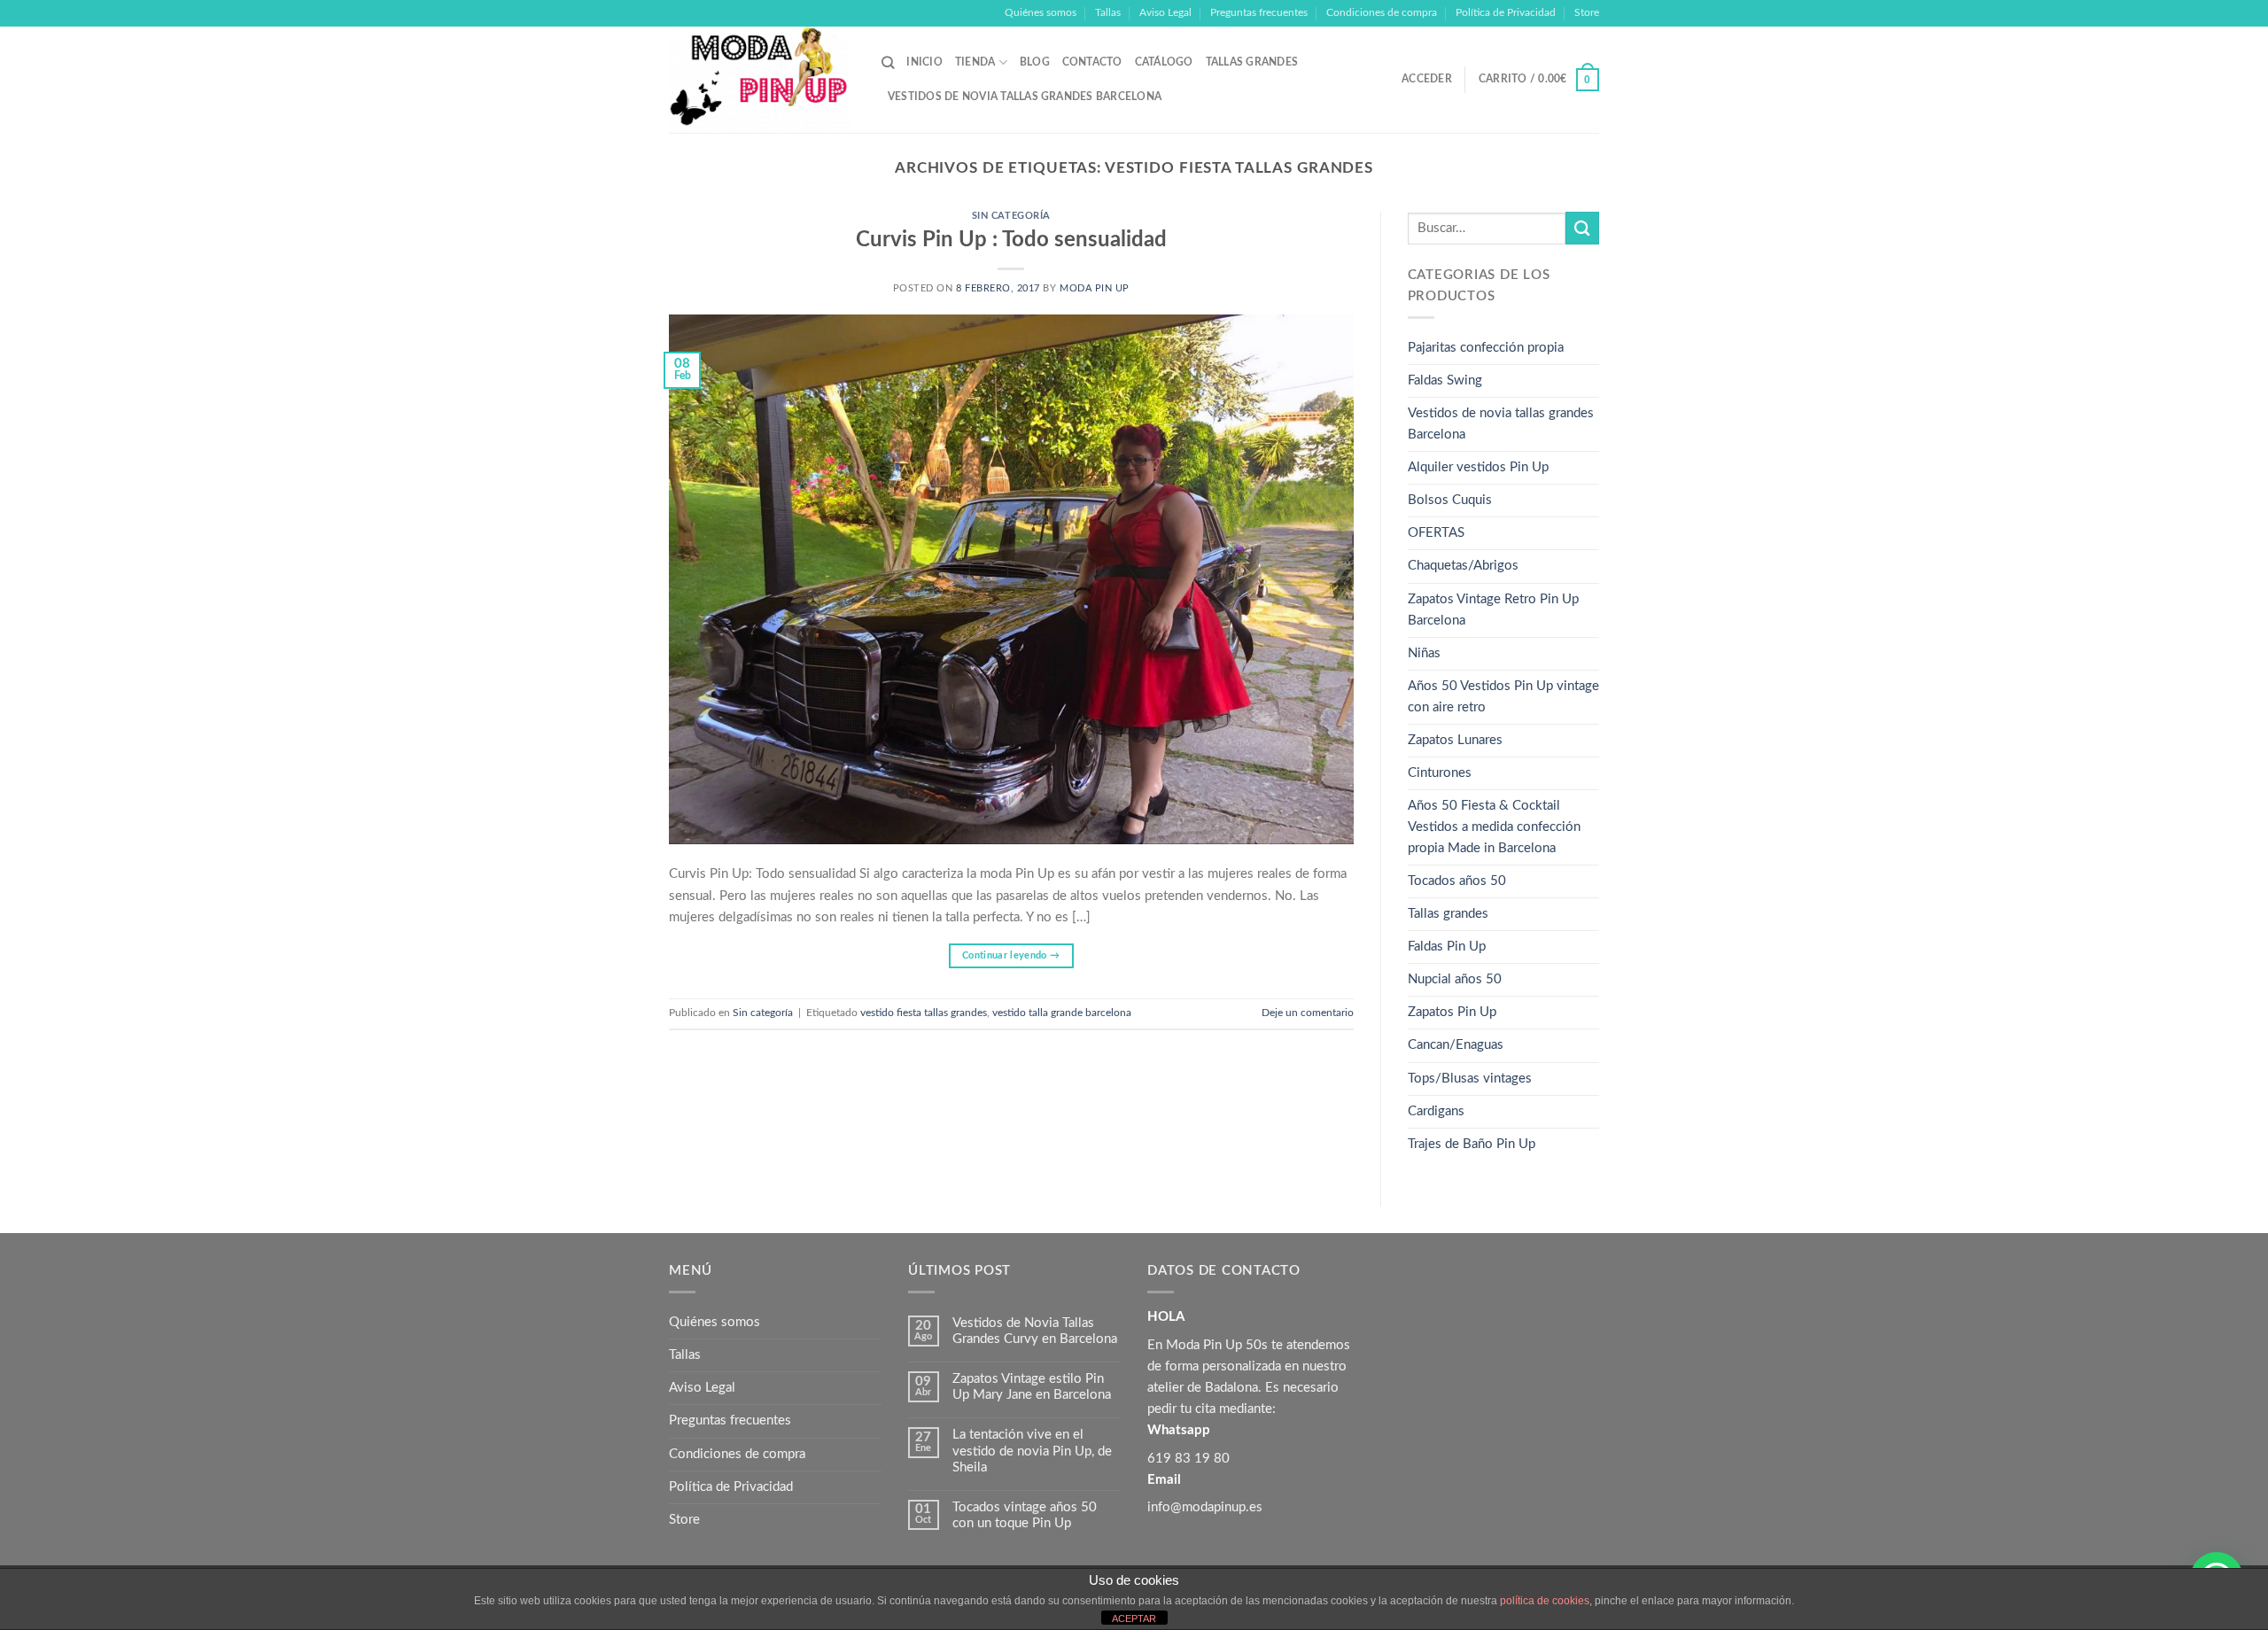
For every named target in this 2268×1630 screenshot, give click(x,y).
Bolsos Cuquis (1450, 500)
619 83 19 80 (1188, 1459)
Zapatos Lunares (1455, 740)
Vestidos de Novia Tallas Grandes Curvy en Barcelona (1035, 1331)
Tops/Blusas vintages (1470, 1079)
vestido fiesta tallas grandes (924, 1013)
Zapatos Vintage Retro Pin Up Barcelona (1493, 610)
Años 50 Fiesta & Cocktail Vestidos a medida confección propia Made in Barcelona (1494, 827)
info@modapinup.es (1205, 1507)
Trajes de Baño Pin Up (1472, 1144)
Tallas (1108, 12)
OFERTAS (1436, 533)
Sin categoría (1011, 216)
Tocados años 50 (1457, 881)
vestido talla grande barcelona (1062, 1013)
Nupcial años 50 (1455, 979)
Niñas (1424, 653)
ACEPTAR (1134, 1618)
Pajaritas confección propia (1486, 348)
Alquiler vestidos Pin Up (1478, 467)
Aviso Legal (1165, 12)
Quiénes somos (1041, 12)
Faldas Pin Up (1447, 947)
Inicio (924, 62)
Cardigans (1436, 1111)
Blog (1035, 62)
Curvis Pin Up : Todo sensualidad (1011, 240)
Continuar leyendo (1011, 955)
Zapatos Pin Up (1452, 1012)
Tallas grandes (1252, 62)
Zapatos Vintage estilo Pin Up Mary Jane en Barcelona (1032, 1387)
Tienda (975, 62)
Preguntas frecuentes (1259, 12)
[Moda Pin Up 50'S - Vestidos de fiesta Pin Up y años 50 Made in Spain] (762, 80)
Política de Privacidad (1506, 12)
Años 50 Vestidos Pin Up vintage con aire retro (1503, 697)
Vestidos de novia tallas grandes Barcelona (1025, 97)
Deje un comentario (1308, 1013)
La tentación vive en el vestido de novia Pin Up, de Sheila (1032, 1451)
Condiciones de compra (1382, 12)
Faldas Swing (1445, 380)
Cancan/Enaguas (1456, 1045)
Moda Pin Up (1095, 289)
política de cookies (1545, 1601)
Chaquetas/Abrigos (1463, 566)
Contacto (1092, 62)
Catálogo (1164, 62)
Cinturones (1440, 773)
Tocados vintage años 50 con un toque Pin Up (1025, 1515)
